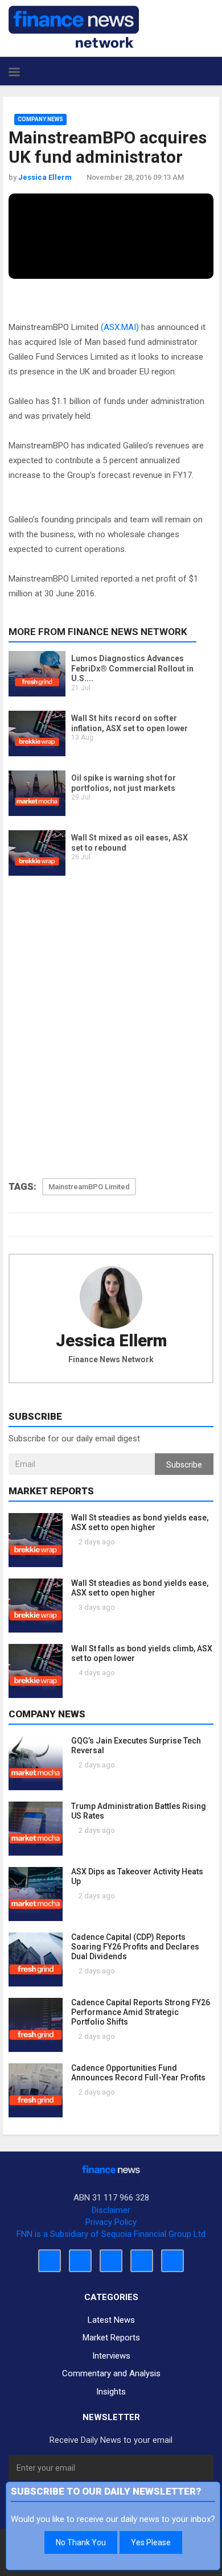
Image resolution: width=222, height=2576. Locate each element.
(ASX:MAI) (120, 327)
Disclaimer (111, 2210)
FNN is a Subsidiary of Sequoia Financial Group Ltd (111, 2234)
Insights (111, 2392)
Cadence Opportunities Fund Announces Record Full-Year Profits (138, 2073)
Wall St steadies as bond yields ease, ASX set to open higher (140, 1522)
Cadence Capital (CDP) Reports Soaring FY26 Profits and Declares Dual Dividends (135, 1947)
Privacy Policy (111, 2222)
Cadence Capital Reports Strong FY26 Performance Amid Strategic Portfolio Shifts (141, 2012)
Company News (40, 119)
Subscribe (184, 1465)
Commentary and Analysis (111, 2373)
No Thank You (81, 2542)
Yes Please (151, 2542)
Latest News (111, 2320)
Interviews (111, 2356)
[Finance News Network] (74, 27)
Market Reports (111, 2338)
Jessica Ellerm (111, 1341)
